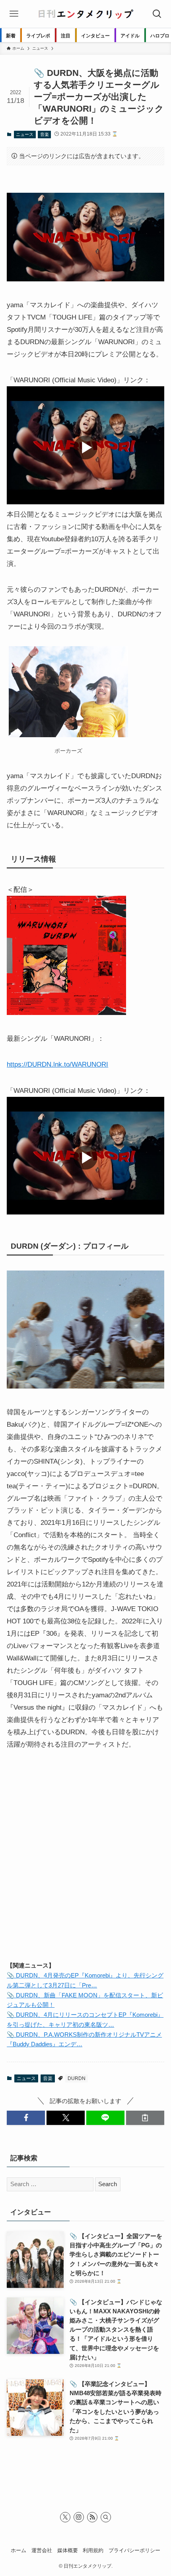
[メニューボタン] (14, 14)
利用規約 (93, 2550)
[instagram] (79, 2517)
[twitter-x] (65, 2517)
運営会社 (42, 2550)
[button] (26, 2118)
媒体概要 (68, 2550)
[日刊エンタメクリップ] (85, 14)
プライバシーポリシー (134, 2550)
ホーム (18, 2550)
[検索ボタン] (157, 14)
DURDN (77, 2078)
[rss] (92, 2517)
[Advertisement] (85, 1863)
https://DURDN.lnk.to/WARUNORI (57, 1064)
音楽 (45, 134)
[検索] (106, 2517)
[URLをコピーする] (145, 2118)
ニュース (25, 134)
